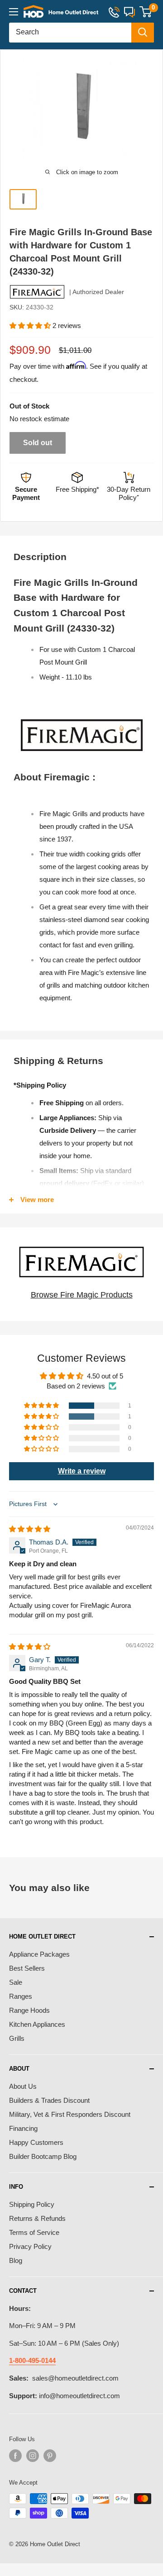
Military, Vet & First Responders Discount (70, 2114)
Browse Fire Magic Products (82, 1295)
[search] (70, 33)
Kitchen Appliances (37, 2024)
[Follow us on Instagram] (33, 2456)
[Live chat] (129, 12)
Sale (16, 1982)
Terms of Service (34, 2232)
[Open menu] (14, 12)
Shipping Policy (32, 2204)
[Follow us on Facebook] (15, 2456)
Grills (17, 2038)
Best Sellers (27, 1968)
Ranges (21, 1996)
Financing (23, 2128)
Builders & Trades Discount (49, 2100)
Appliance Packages (39, 1954)
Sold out (38, 443)
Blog (16, 2260)
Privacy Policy (30, 2246)
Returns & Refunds (37, 2218)
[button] (31, 326)
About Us (23, 2086)
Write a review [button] (82, 1471)
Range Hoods (29, 2010)
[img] (30, 1529)
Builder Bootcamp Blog (43, 2156)
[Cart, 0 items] (146, 12)
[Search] (143, 33)
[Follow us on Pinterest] (50, 2456)
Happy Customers (36, 2142)
